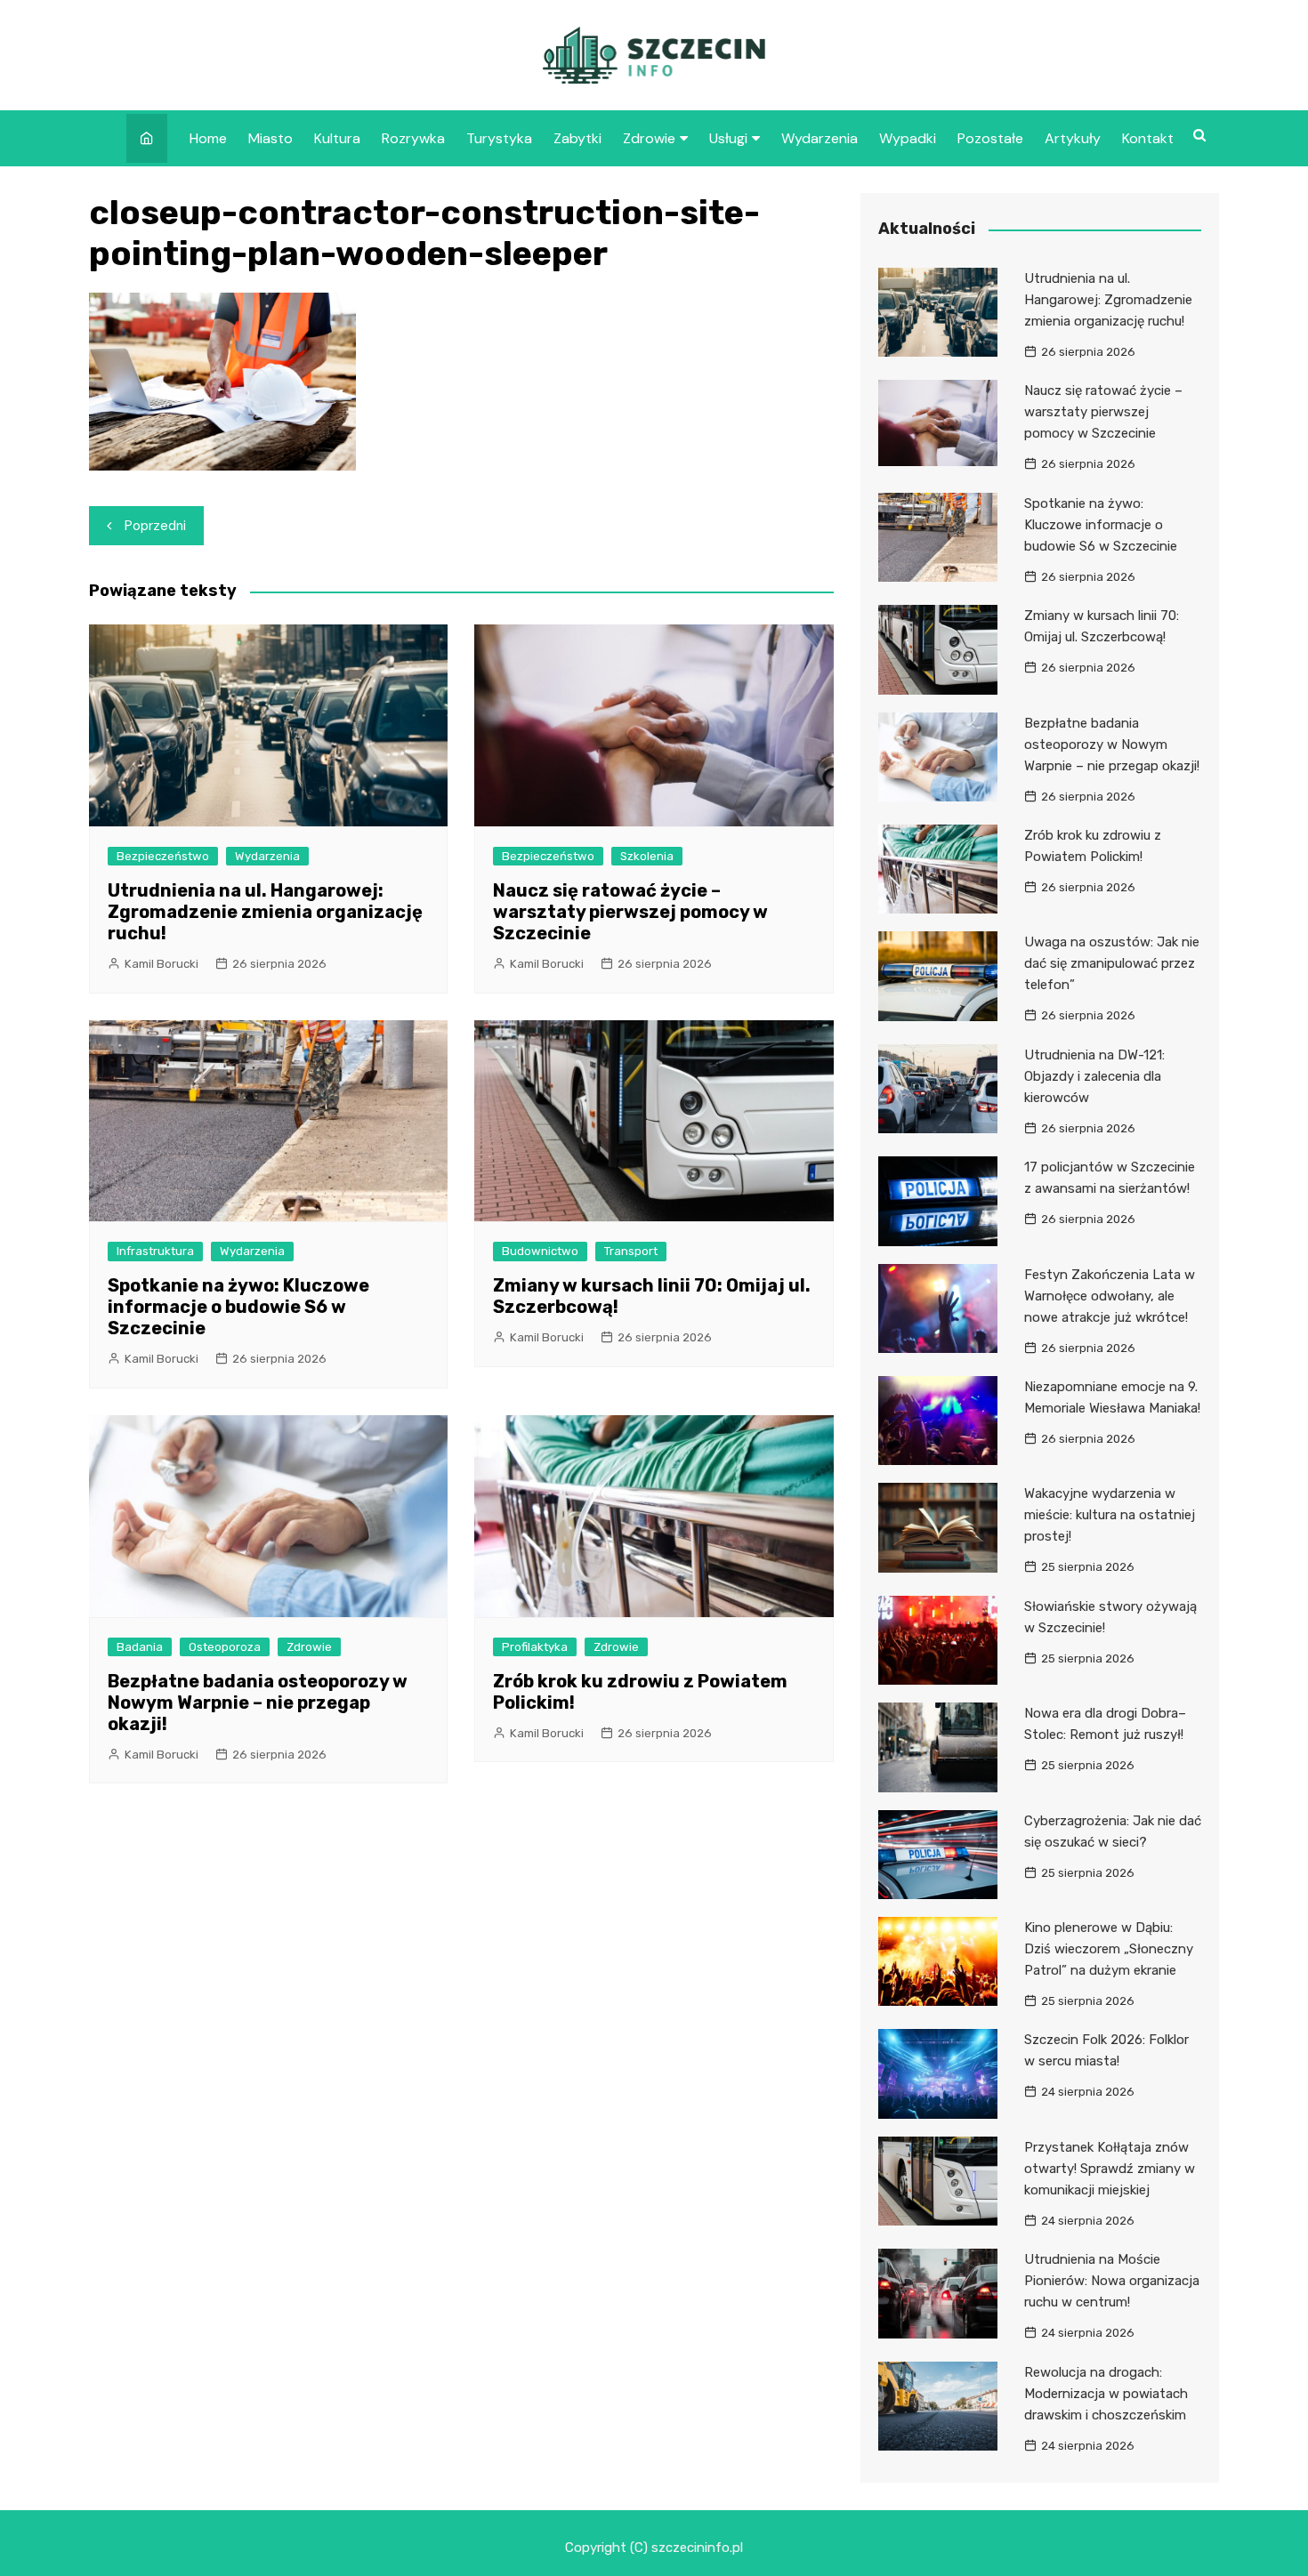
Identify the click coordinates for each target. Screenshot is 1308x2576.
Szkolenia (647, 856)
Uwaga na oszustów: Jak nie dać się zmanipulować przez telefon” (1112, 963)
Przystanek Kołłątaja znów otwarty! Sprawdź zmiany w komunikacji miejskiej (1110, 2169)
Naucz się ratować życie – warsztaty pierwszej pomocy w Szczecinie (630, 912)
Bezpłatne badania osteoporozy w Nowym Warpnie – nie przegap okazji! (258, 1703)
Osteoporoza (225, 1647)
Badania (140, 1647)
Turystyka (499, 138)
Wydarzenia (820, 138)
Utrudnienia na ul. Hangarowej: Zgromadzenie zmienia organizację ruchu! (265, 912)
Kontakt (1148, 138)
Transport (631, 1251)
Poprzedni (155, 526)
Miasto (270, 138)
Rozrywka (413, 138)
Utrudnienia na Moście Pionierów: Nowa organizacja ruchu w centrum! (1112, 2281)
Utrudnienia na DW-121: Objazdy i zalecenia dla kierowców (1094, 1076)
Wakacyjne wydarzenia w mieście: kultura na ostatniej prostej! (1110, 1515)
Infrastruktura (155, 1251)
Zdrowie (649, 138)
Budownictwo (540, 1251)
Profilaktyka (535, 1647)
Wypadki (908, 138)
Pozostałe (990, 138)
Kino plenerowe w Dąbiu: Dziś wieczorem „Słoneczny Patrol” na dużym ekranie (1109, 1949)
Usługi (728, 138)
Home (208, 138)
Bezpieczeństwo (163, 856)
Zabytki (577, 138)
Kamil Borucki (161, 964)
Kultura (337, 138)
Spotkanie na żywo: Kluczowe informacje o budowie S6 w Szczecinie (238, 1307)
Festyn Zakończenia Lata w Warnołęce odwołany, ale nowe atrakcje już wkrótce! (1110, 1296)
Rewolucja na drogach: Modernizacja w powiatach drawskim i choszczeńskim (1106, 2394)
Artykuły (1073, 138)
